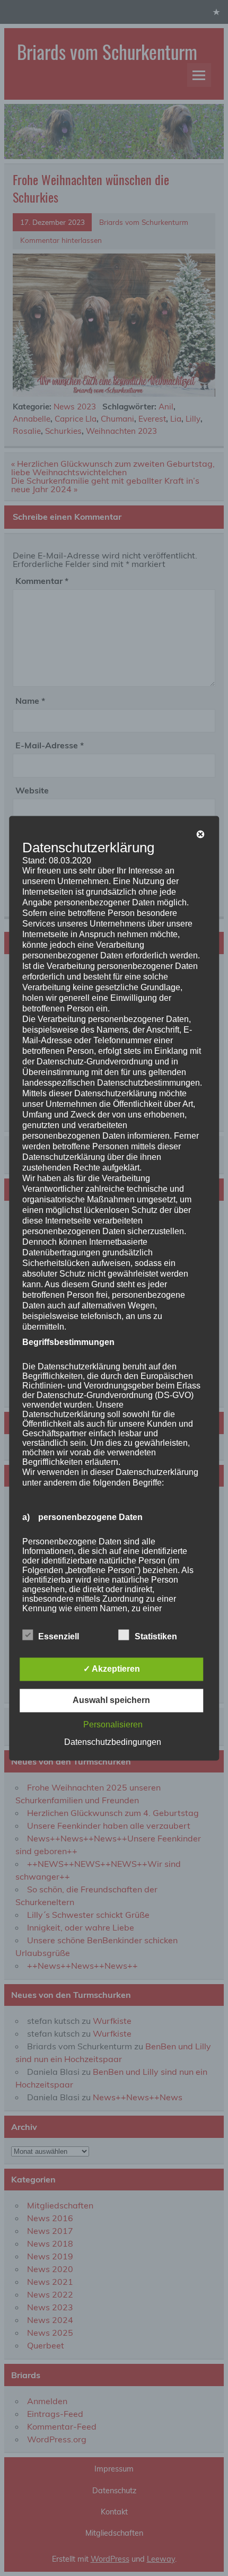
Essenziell (59, 1636)
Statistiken (156, 1636)
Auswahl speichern (111, 1700)
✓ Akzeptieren (112, 1669)
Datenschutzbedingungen (113, 1742)
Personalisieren (113, 1724)
